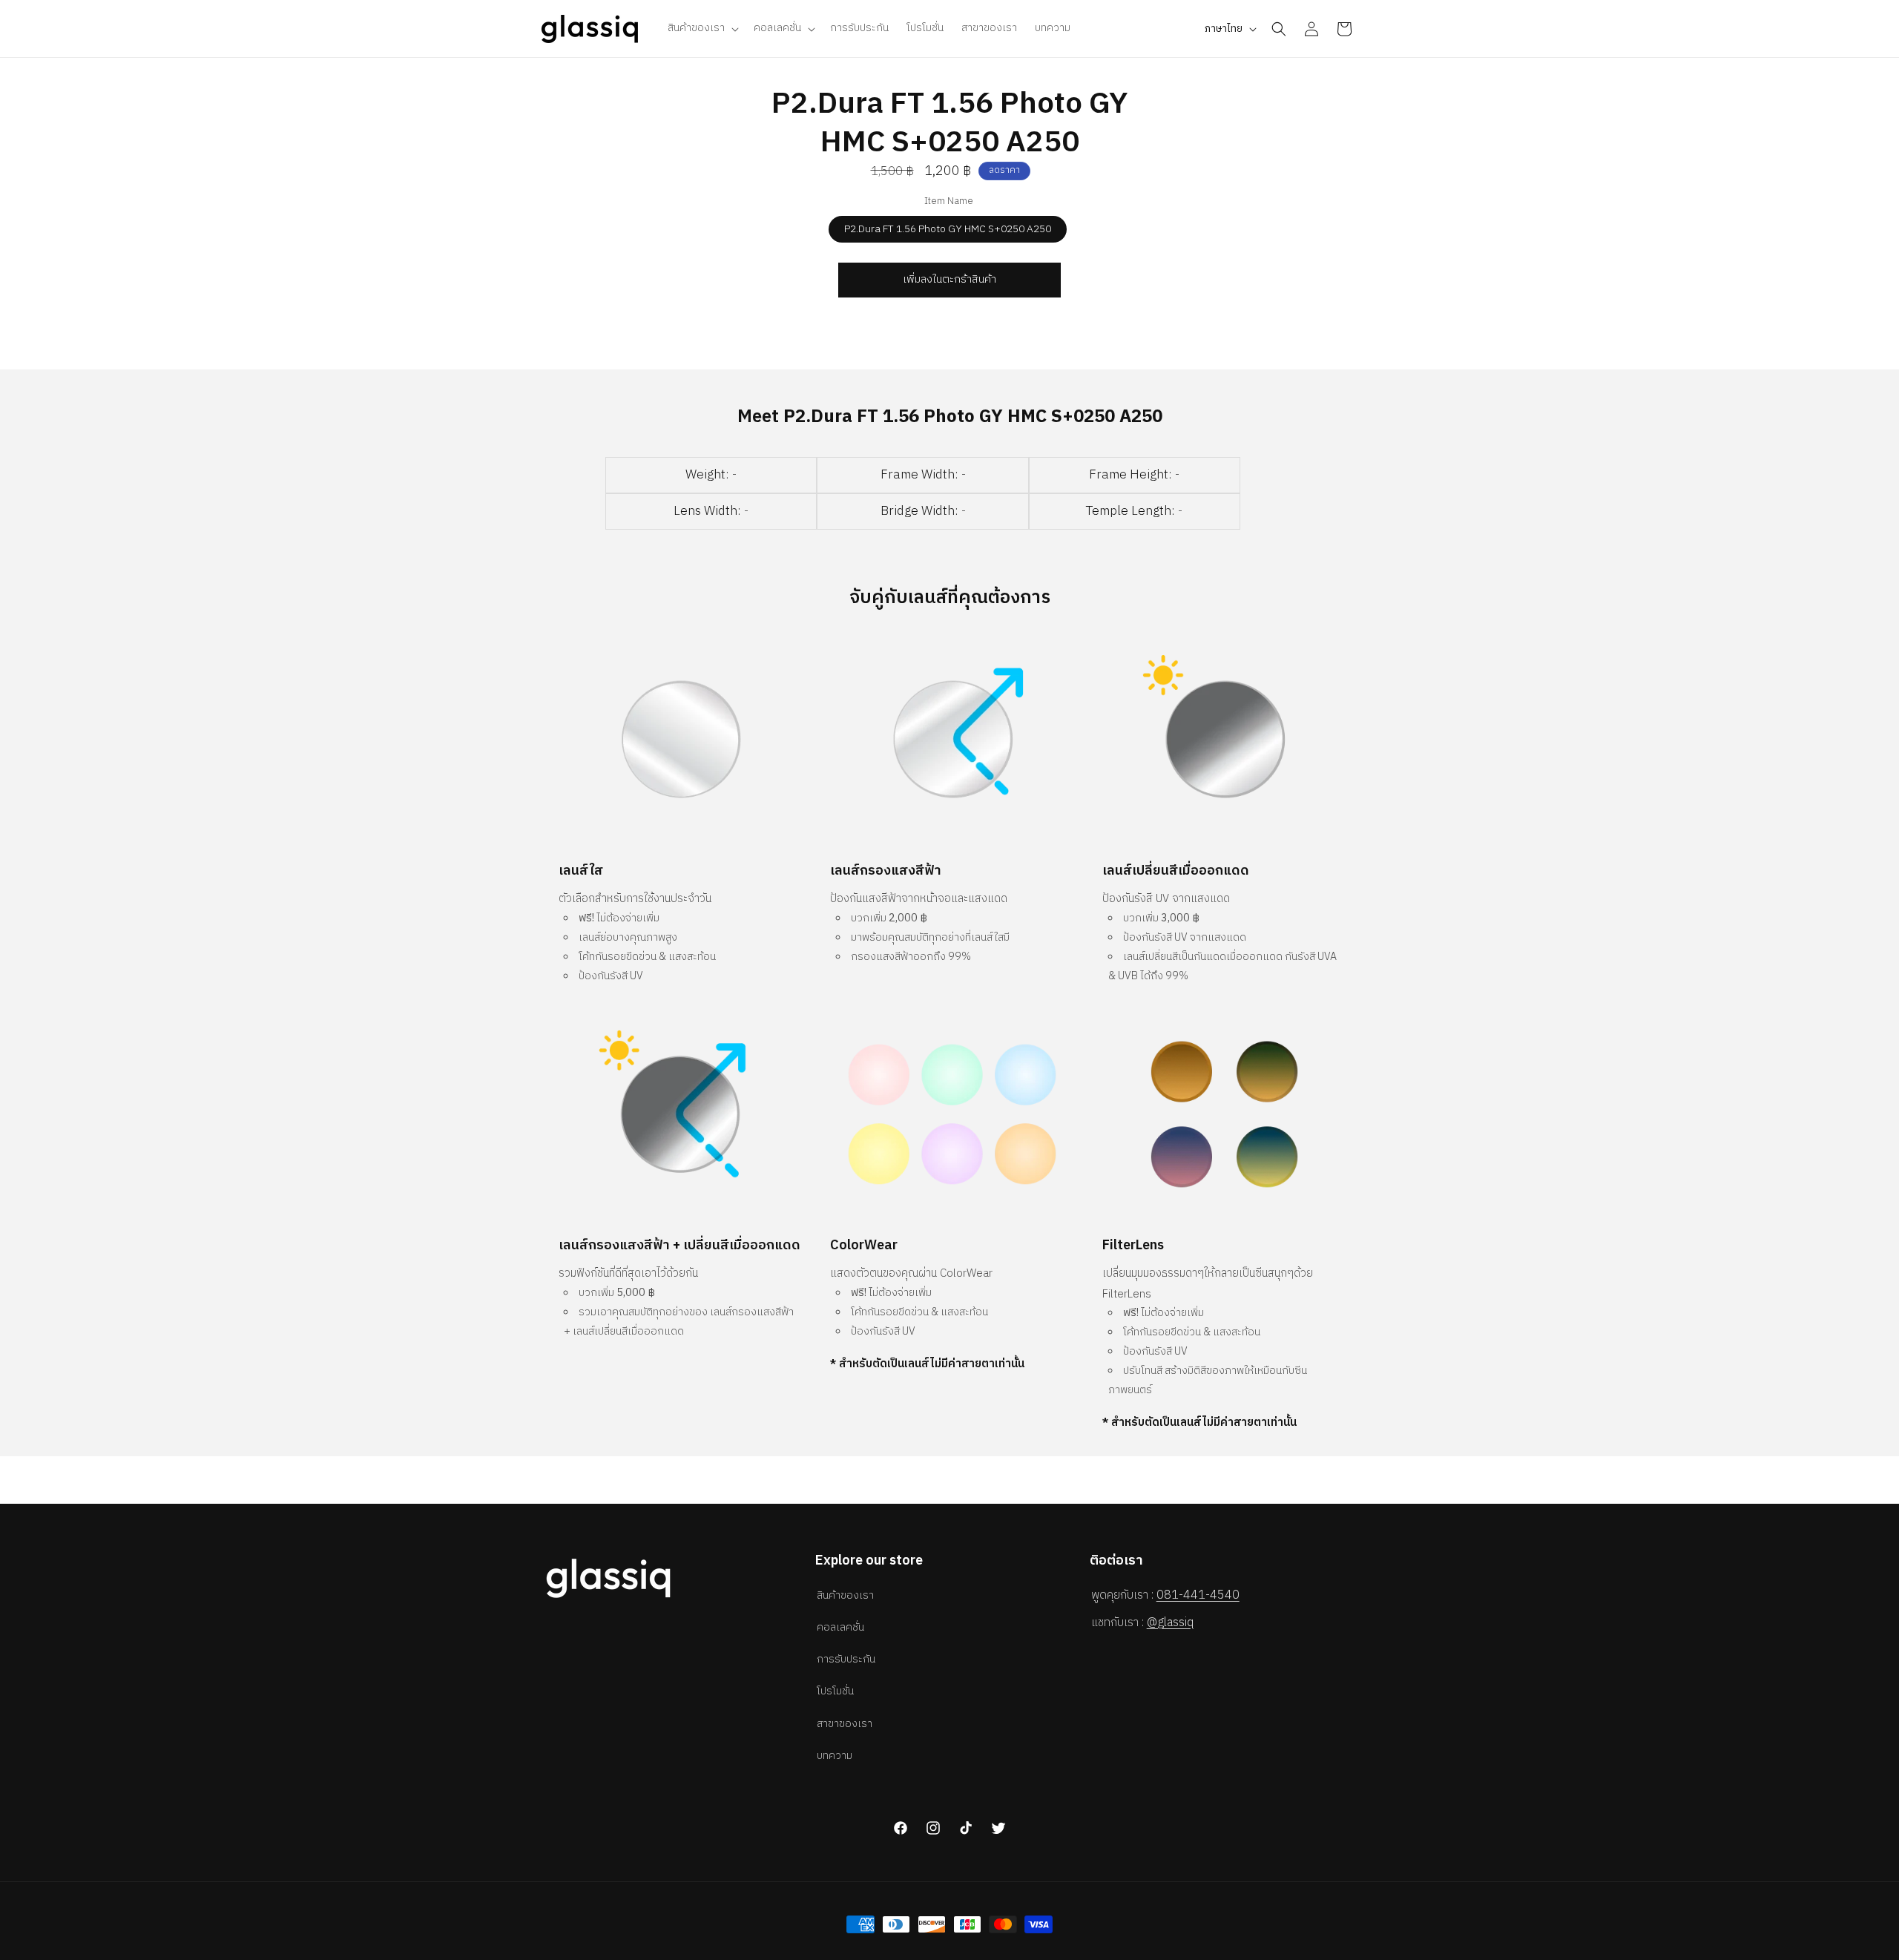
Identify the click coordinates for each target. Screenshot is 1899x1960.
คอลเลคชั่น (840, 1627)
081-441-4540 (1198, 1595)
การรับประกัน (846, 1659)
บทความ (835, 1756)
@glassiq (1170, 1623)
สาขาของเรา (845, 1724)
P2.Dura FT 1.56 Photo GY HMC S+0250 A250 (948, 229)
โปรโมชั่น (835, 1691)
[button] (702, 28)
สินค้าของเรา (845, 1595)
